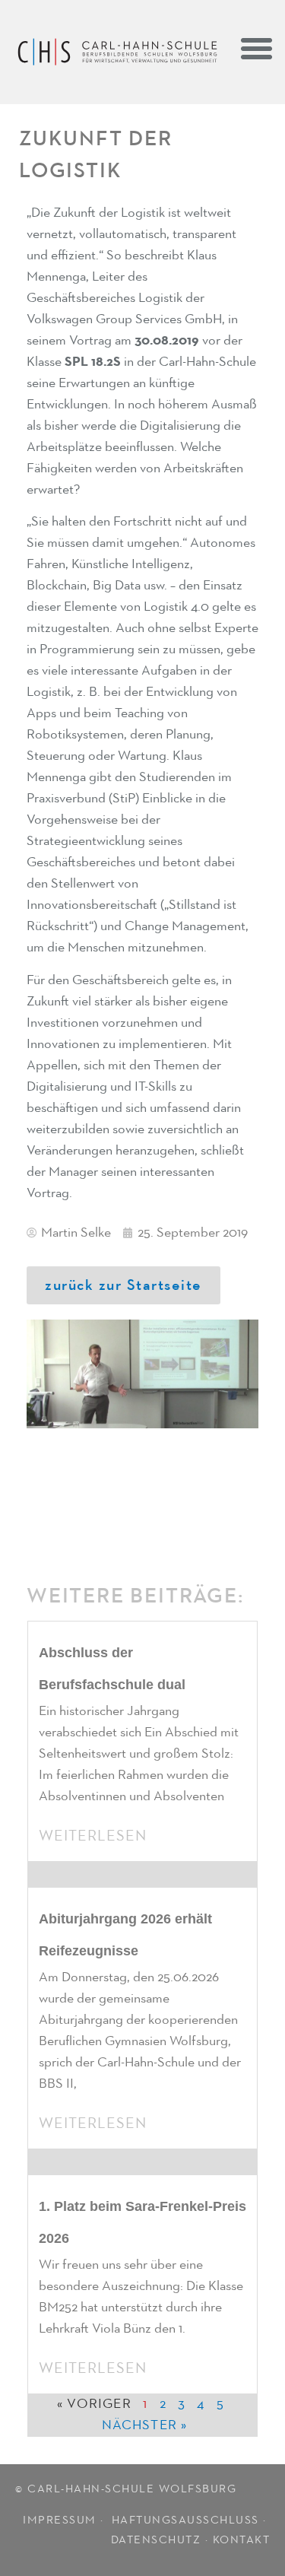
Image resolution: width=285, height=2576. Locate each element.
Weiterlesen (93, 1836)
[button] (257, 48)
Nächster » (145, 2425)
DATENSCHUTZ (156, 2540)
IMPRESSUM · (65, 2520)
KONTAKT (242, 2540)
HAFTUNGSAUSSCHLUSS (185, 2520)
